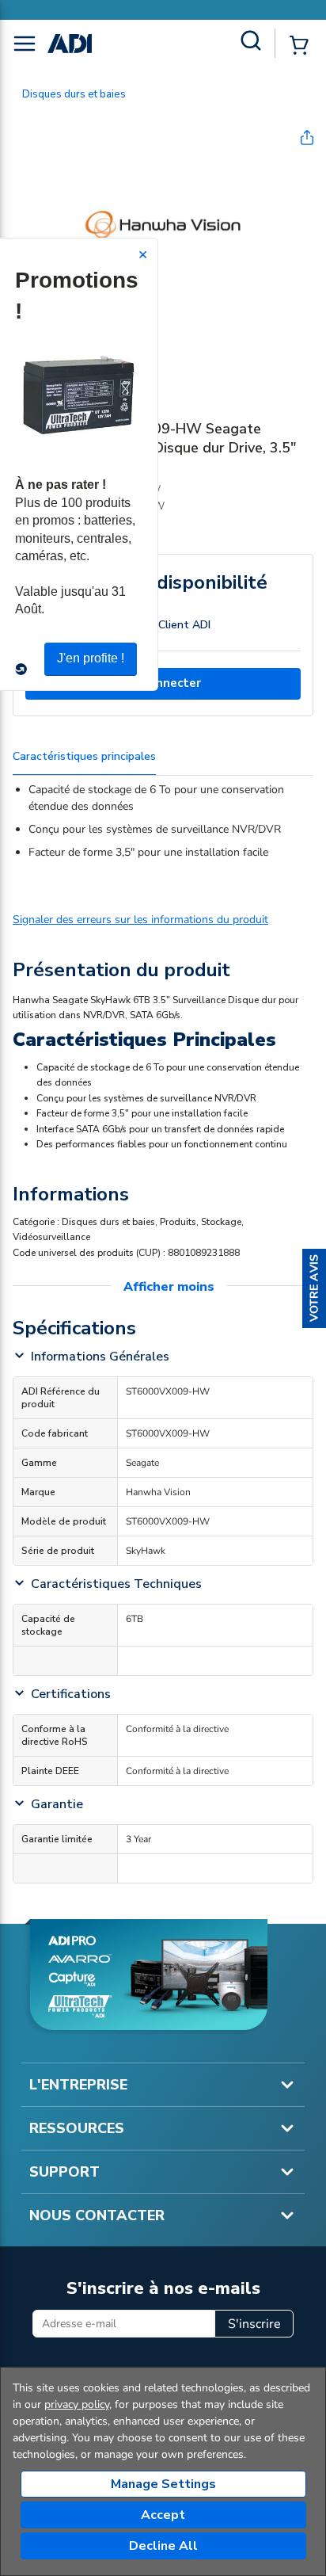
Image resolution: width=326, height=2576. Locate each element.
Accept (163, 2515)
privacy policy (77, 2404)
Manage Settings (163, 2484)
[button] (314, 1288)
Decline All (163, 2546)
